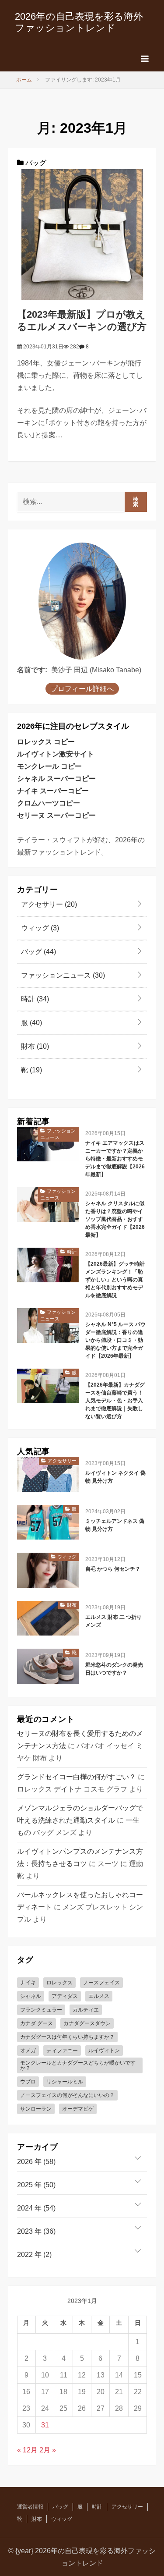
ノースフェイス (101, 1983)
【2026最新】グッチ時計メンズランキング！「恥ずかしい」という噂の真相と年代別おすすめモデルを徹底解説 (115, 1280)
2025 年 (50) (36, 2185)
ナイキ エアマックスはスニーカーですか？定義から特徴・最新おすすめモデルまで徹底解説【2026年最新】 (115, 1159)
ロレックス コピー (46, 742)
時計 (34, 999)
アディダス (65, 1996)
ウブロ (28, 2082)
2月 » (48, 2450)
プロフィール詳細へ (82, 689)
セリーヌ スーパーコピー (56, 815)
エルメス (99, 1996)
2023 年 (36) (36, 2231)
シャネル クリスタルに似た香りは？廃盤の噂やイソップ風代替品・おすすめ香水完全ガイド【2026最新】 (115, 1219)
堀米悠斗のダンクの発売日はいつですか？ (114, 1669)
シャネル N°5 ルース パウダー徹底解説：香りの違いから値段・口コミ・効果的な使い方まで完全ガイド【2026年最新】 (115, 1340)
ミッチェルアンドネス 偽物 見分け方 (115, 1525)
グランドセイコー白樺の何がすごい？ (77, 1777)
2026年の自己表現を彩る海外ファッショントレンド (79, 22)
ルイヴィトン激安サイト (56, 754)
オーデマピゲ (78, 2109)
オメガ (28, 2051)
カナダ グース (37, 2023)
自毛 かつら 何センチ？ (113, 1569)
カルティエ (86, 2010)
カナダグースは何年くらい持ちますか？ (67, 2037)
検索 (136, 502)
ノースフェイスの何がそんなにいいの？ (67, 2095)
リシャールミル (65, 2082)
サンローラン (36, 2109)
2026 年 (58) (36, 2162)
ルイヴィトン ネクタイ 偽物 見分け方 (115, 1477)
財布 (34, 1046)
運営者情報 (30, 2507)
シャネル (31, 1996)
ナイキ (28, 1983)
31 (45, 2425)
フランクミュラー (41, 2010)
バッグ (35, 163)
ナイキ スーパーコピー (53, 791)
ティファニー (62, 2051)
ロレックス (59, 1983)
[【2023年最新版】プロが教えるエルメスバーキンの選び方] (82, 234)
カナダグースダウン (87, 2023)
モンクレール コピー (49, 766)
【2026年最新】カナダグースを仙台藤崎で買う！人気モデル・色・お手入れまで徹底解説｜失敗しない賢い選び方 (115, 1401)
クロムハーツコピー (49, 803)
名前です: (32, 670)
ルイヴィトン (104, 2051)
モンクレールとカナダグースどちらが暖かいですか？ (78, 2065)
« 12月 (27, 2450)
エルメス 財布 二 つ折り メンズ (113, 1621)
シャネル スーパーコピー (56, 779)
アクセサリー (48, 904)
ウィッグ (39, 928)
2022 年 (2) (34, 2255)
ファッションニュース (62, 975)
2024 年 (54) (36, 2208)
